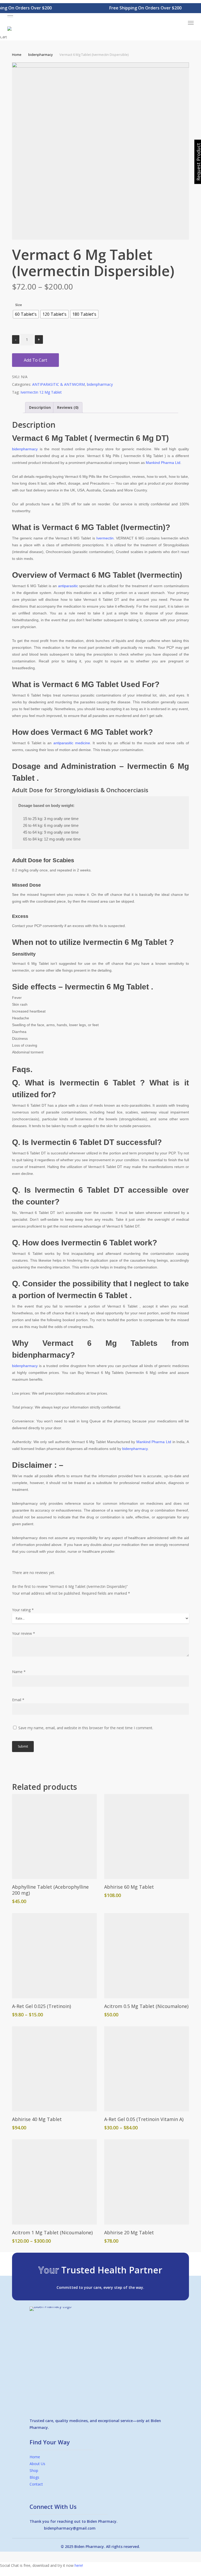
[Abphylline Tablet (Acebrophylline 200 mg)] (54, 1836)
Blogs (34, 2477)
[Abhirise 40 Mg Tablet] (54, 2069)
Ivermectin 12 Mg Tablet (41, 392)
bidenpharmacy (40, 55)
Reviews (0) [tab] (68, 407)
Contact (36, 2484)
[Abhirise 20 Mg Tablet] (147, 2182)
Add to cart (35, 360)
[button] (100, 16)
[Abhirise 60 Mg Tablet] (147, 1836)
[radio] (26, 314)
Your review (24, 1633)
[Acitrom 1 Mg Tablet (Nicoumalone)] (54, 2182)
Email (18, 1700)
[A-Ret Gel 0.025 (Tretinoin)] (54, 1956)
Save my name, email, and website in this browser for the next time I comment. (86, 1728)
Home (17, 55)
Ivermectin (105, 538)
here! (79, 2565)
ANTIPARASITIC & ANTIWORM (58, 384)
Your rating (23, 1610)
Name (19, 1672)
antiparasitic (68, 586)
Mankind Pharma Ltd (163, 463)
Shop (34, 2470)
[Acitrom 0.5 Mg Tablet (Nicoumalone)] (147, 1956)
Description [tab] (40, 407)
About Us (37, 2464)
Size (19, 305)
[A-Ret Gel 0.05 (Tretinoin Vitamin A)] (147, 2069)
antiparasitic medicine (72, 743)
